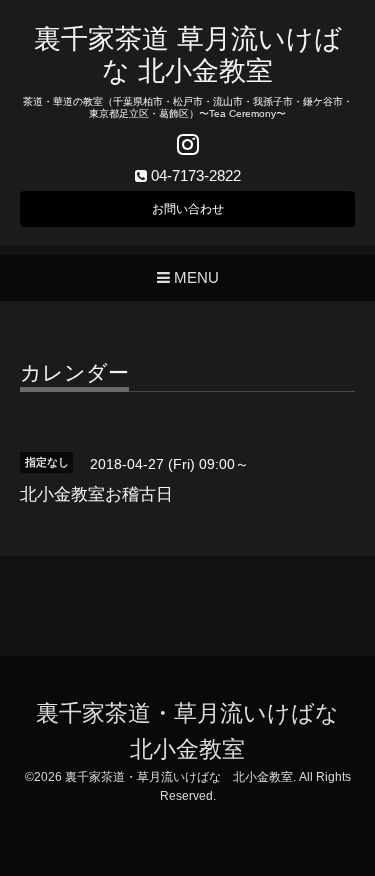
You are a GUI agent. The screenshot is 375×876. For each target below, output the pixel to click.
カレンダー (74, 373)
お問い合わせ (188, 209)
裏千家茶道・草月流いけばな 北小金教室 (179, 777)
